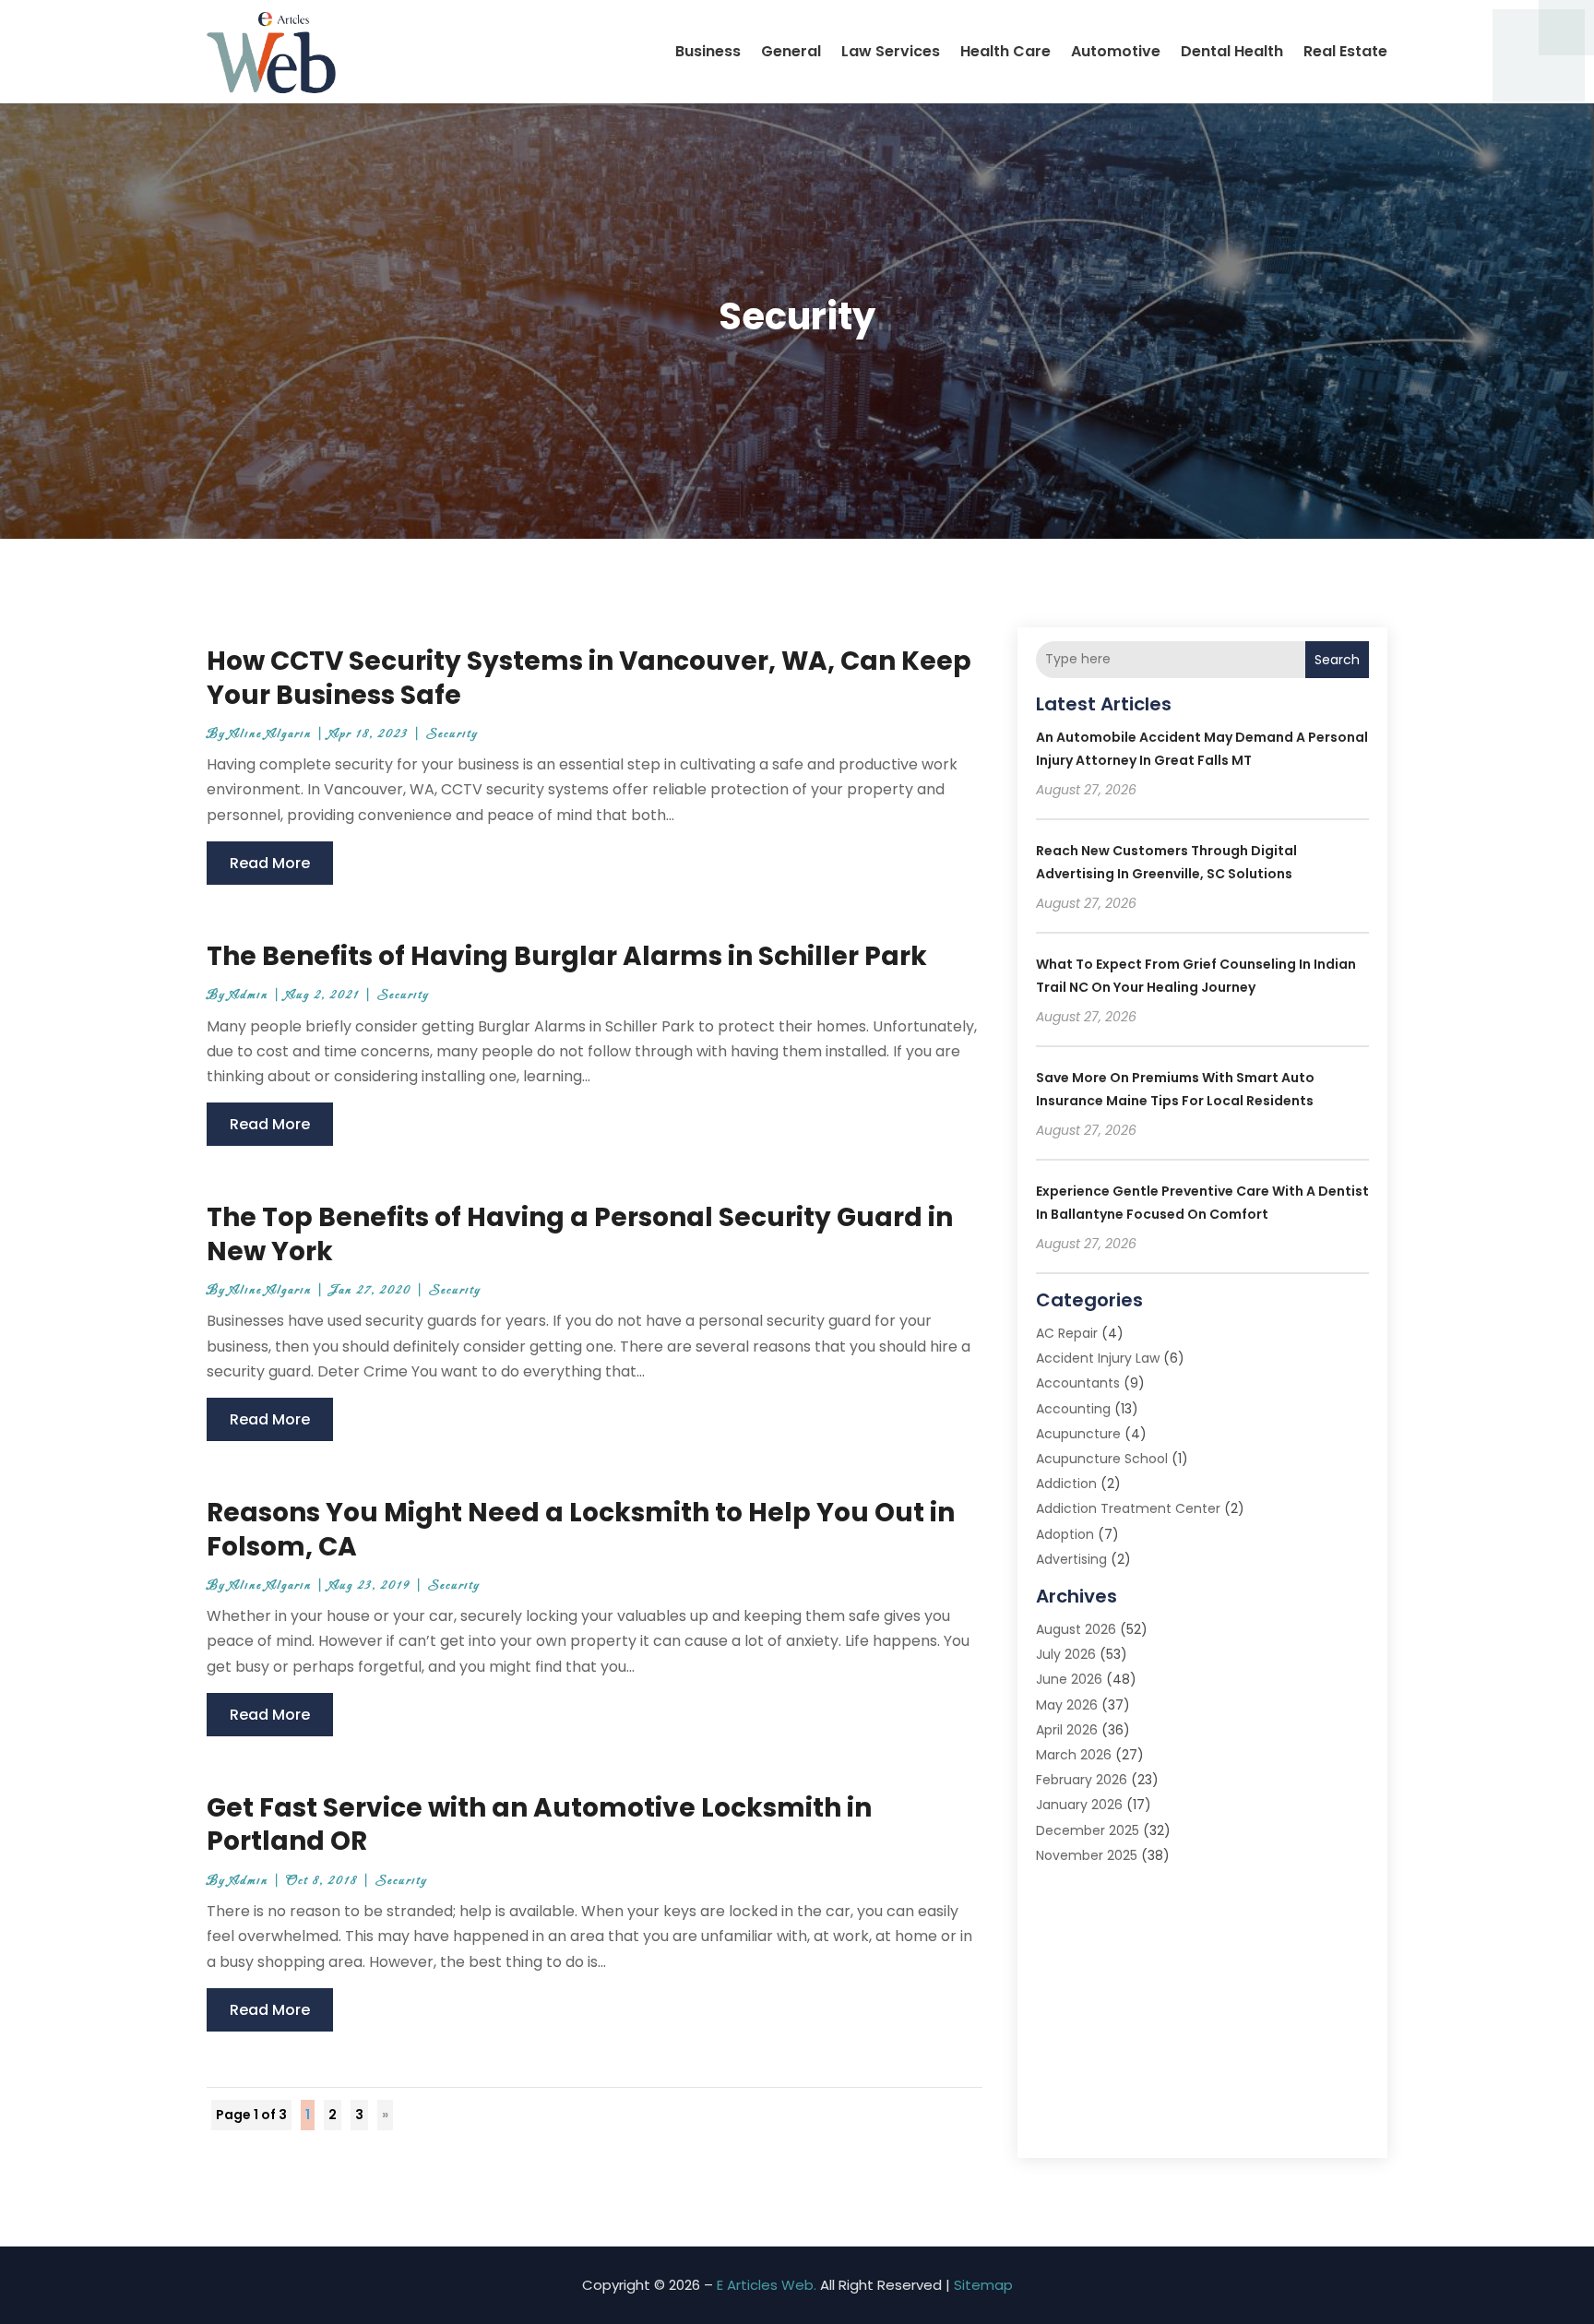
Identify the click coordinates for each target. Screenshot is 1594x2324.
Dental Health (1232, 51)
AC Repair (1067, 1333)
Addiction (1066, 1484)
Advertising (1071, 1559)
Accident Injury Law (1098, 1358)
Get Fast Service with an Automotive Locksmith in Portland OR (539, 1824)
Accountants (1078, 1383)
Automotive (1116, 51)
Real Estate (1345, 51)
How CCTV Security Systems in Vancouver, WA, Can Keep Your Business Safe (589, 678)
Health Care (1005, 51)
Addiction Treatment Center (1128, 1508)
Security (452, 734)
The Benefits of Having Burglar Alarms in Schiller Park (567, 956)
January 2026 (1079, 1805)
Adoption (1065, 1534)
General (791, 51)
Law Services (891, 51)
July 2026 (1066, 1654)
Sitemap (983, 2285)
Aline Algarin (271, 734)
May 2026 (1067, 1705)
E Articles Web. (767, 2285)
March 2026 (1074, 1755)
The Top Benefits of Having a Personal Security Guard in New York (580, 1234)
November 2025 (1087, 1855)
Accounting (1073, 1409)
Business (708, 51)
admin (249, 995)
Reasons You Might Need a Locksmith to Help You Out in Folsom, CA (581, 1529)
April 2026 (1067, 1730)
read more (270, 863)
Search (1337, 660)
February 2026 (1082, 1780)
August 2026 (1076, 1629)
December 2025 (1088, 1830)
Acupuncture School (1102, 1459)
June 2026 (1069, 1679)
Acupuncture (1078, 1434)
